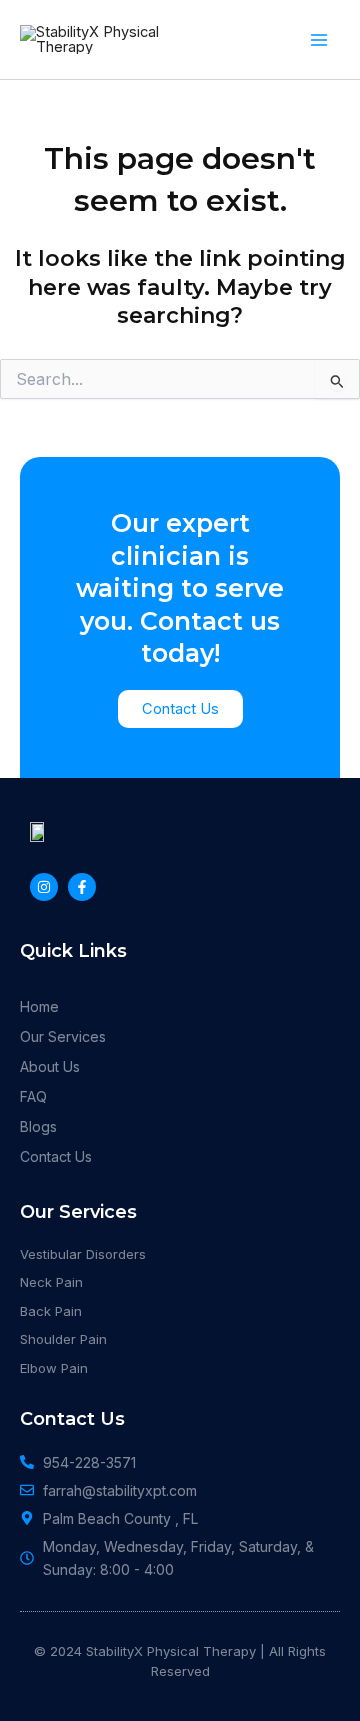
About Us (50, 1066)
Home (39, 1006)
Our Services (63, 1036)
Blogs (38, 1126)
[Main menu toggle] (319, 40)
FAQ (33, 1096)
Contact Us (56, 1156)
